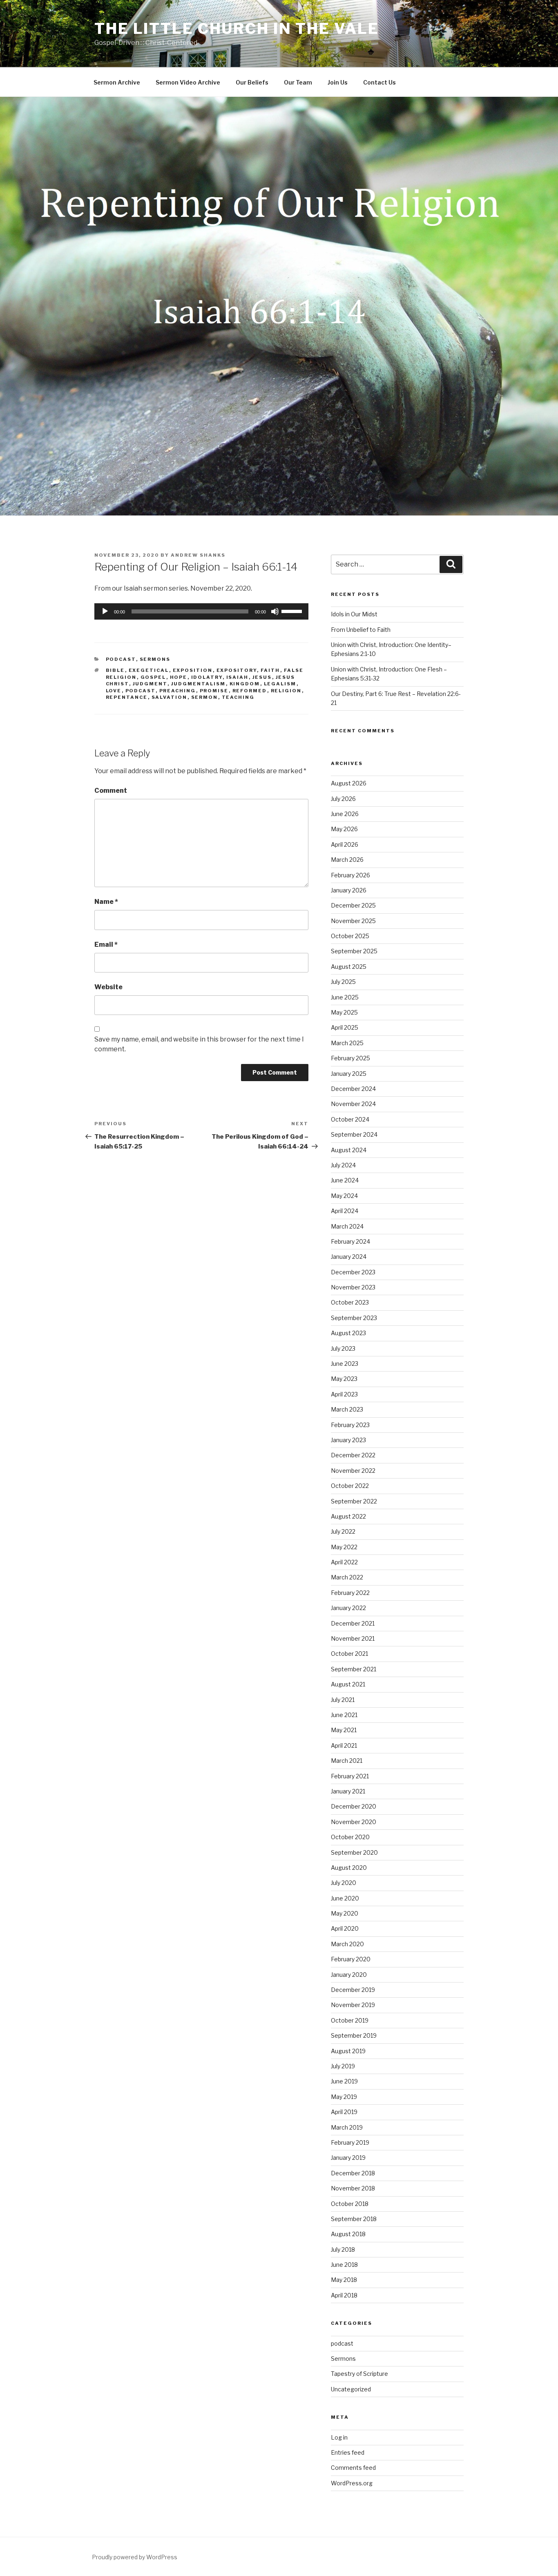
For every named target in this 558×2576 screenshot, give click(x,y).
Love (114, 691)
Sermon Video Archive (188, 82)
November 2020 (354, 1822)
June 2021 (344, 1715)
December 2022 (353, 1455)
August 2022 (348, 1516)
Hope (179, 677)
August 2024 (349, 1150)
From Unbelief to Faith (361, 630)
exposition (193, 670)
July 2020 (344, 1883)
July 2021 (343, 1700)
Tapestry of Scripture (359, 2374)
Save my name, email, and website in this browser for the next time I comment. (199, 1044)
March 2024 (347, 1226)
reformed (250, 691)
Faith (270, 670)
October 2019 (350, 2020)
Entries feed (348, 2452)
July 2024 (343, 1165)
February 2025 (350, 1058)
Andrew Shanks (198, 555)
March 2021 (347, 1761)
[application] (201, 611)
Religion (286, 691)
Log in (339, 2437)
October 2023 (350, 1302)
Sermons (155, 659)
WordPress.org (352, 2483)
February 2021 (350, 1776)
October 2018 (350, 2204)
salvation (170, 697)
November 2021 (353, 1638)
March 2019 (347, 2127)
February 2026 (350, 875)
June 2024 (345, 1180)
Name (106, 902)
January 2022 (348, 1608)
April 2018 (344, 2295)
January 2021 (348, 1791)
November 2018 (353, 2188)
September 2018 (354, 2219)
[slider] (293, 611)
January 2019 (348, 2158)
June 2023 (345, 1364)
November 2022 (353, 1471)
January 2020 (349, 1975)
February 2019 (350, 2142)
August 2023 (348, 1333)
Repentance (127, 697)
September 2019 (354, 2035)
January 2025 (349, 1074)
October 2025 (350, 936)
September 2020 (354, 1852)
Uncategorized (351, 2389)
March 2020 (347, 1944)
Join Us (338, 82)
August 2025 (349, 967)
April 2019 (344, 2112)
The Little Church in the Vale (237, 29)
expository (237, 670)
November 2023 (353, 1287)
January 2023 (348, 1440)
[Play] (105, 611)
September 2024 (354, 1134)
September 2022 (354, 1501)
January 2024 (349, 1257)
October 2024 (350, 1119)
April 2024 (345, 1211)
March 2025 (347, 1043)
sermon (205, 697)
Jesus (262, 677)
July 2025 (343, 982)
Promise (214, 691)
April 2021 (344, 1745)
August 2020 (349, 1868)
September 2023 (354, 1318)
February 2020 (351, 1959)
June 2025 (345, 997)
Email (106, 945)
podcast (121, 659)
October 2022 (350, 1486)
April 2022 (344, 1562)
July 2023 (343, 1348)
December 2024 (353, 1089)
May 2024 (344, 1196)
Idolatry (207, 677)
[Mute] (275, 611)
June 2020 (345, 1898)
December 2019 (353, 1990)
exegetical (149, 670)
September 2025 (354, 951)
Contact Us (379, 82)
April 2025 (345, 1027)
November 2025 (353, 921)
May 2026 (344, 829)
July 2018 (343, 2249)
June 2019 (344, 2081)
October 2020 (350, 1837)
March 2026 (347, 860)
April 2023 (344, 1394)
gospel (153, 677)
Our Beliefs (252, 82)
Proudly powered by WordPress (135, 2557)
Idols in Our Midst (354, 614)
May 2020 (345, 1913)
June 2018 (344, 2265)
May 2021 (344, 1730)
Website (108, 987)
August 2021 (348, 1684)
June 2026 (345, 814)
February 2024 (350, 1241)
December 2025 (353, 905)
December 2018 (353, 2173)
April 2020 (345, 1928)
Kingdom (245, 684)
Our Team (298, 82)
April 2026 (345, 844)
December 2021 (353, 1623)
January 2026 (349, 890)
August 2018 (348, 2234)
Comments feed (353, 2468)
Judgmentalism (199, 684)
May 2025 (344, 1012)
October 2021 (349, 1654)
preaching (178, 691)
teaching (238, 697)
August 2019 (348, 2051)
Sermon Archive (117, 82)
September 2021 (354, 1669)
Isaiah (238, 677)
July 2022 (343, 1531)
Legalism (280, 684)
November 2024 (353, 1104)
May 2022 (344, 1547)
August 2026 (349, 783)
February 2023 (350, 1425)
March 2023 (347, 1409)
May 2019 (344, 2097)
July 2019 (343, 2066)
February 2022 (350, 1593)
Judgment (150, 684)
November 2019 (353, 2005)
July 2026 (343, 799)
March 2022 (347, 1577)
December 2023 (353, 1272)
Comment (111, 791)
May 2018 (344, 2280)
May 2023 (344, 1379)
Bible (115, 670)
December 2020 (354, 1806)
